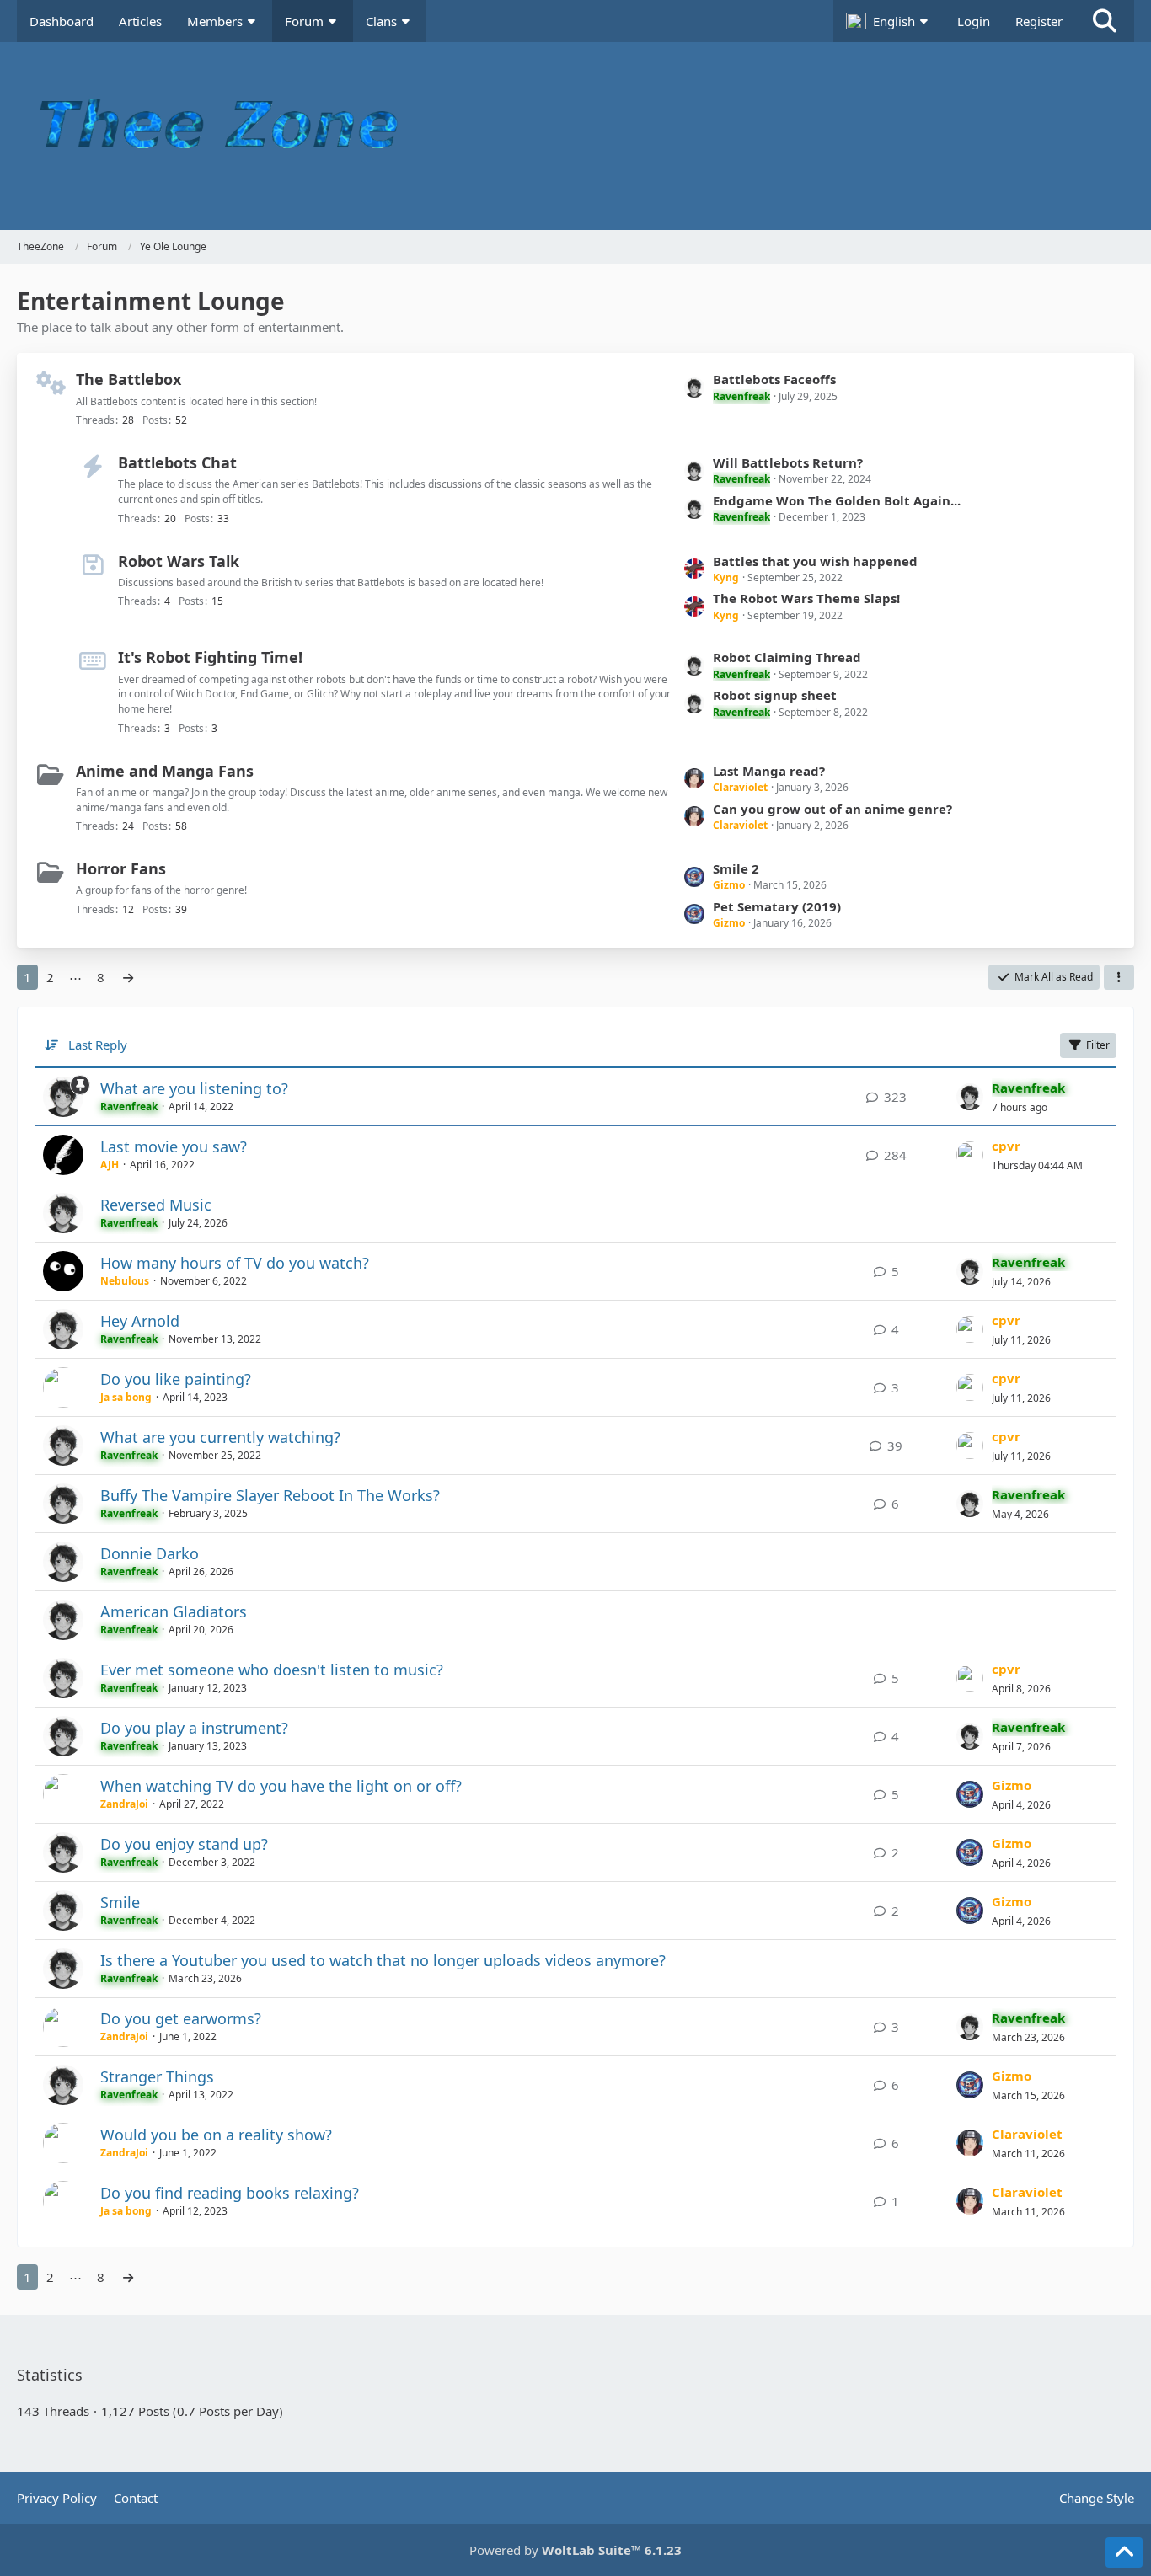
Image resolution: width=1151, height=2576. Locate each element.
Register (1039, 21)
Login (974, 21)
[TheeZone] (575, 136)
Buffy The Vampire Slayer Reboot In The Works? (270, 1495)
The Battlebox (128, 379)
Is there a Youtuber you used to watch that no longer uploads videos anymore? (383, 1960)
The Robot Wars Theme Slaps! (806, 598)
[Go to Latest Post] (970, 1097)
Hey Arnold (140, 1321)
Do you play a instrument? (194, 1728)
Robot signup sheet (775, 695)
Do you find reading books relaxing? (230, 2193)
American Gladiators (174, 1611)
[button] (889, 21)
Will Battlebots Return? (788, 462)
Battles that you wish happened (815, 561)
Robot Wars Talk (179, 561)
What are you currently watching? (220, 1437)
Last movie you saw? (174, 1146)
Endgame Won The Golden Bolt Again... (837, 500)
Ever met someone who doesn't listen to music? (272, 1670)
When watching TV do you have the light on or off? (281, 1786)
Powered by (575, 2550)
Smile (120, 1902)
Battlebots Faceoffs (774, 379)
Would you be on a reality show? (216, 2135)
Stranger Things (157, 2076)
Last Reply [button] (98, 1045)
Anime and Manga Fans (165, 771)
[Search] (1105, 21)
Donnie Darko (150, 1553)
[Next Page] (128, 977)
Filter (1098, 1045)
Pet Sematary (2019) (777, 906)
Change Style (1097, 2498)
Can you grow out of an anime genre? (832, 809)
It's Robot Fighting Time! (210, 657)
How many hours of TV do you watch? (235, 1263)
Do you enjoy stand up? (184, 1844)
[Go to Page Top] (1124, 2552)
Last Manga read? (769, 771)
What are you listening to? (194, 1088)
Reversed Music (156, 1205)
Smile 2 (736, 868)
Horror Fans (121, 868)
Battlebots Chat (177, 462)
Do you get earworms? (181, 2018)
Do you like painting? (176, 1379)
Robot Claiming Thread (787, 657)
